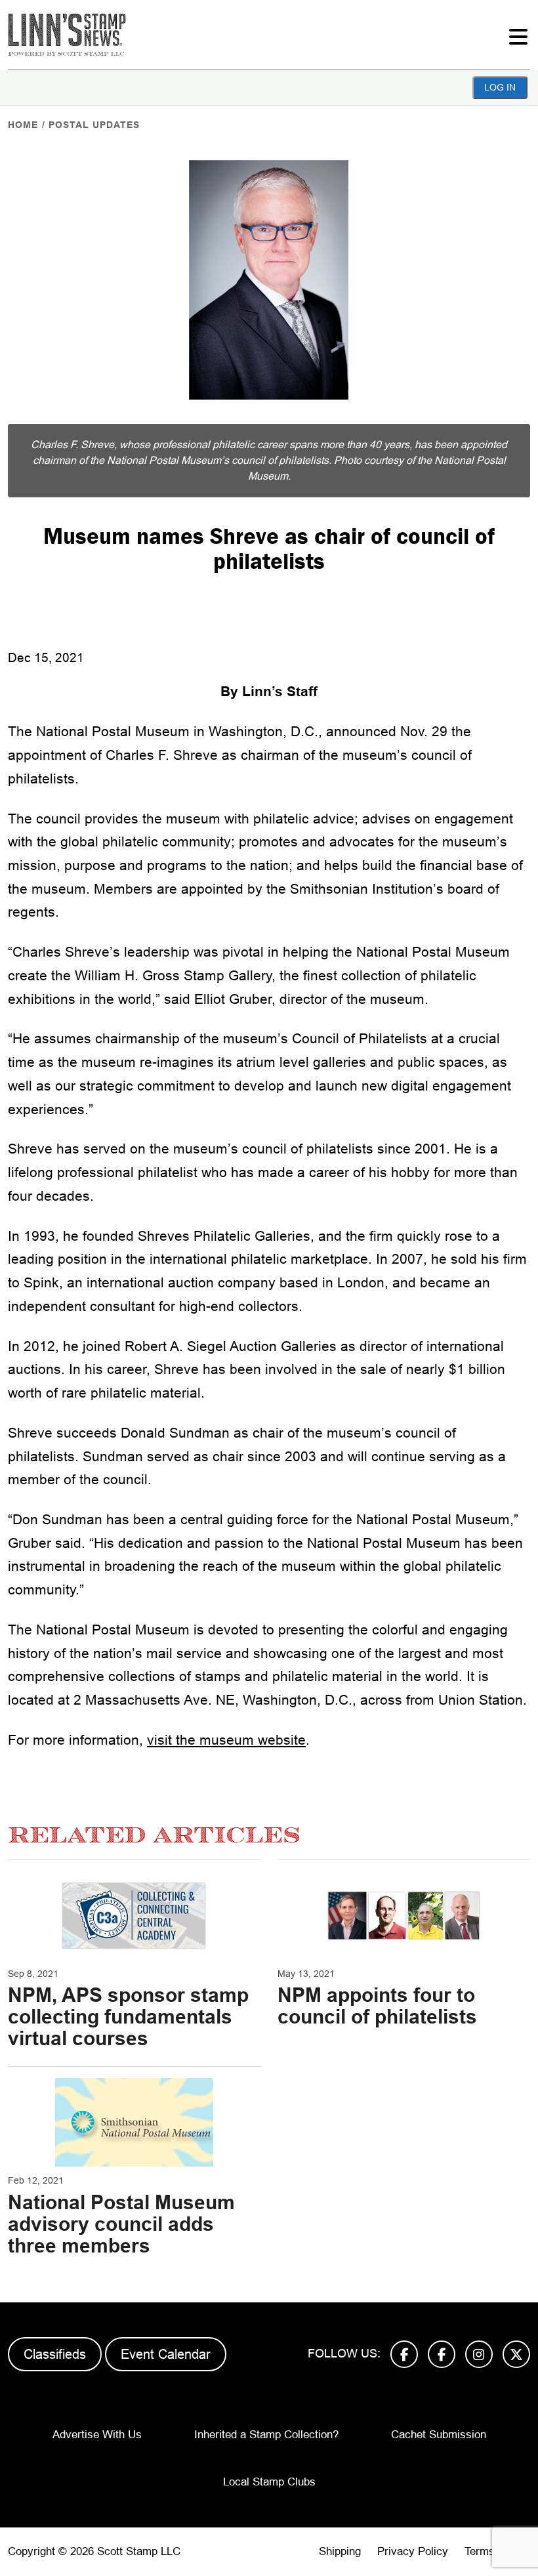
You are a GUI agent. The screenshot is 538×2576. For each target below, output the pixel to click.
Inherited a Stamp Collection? (266, 2435)
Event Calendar (166, 2354)
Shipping (340, 2551)
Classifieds (55, 2354)
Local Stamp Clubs (269, 2482)
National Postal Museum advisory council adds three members (121, 2224)
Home (23, 125)
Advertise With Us (97, 2435)
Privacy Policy (413, 2551)
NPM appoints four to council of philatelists (377, 2006)
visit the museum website (226, 1740)
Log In (500, 87)
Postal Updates (94, 125)
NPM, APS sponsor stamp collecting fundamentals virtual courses (128, 2017)
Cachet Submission (439, 2435)
